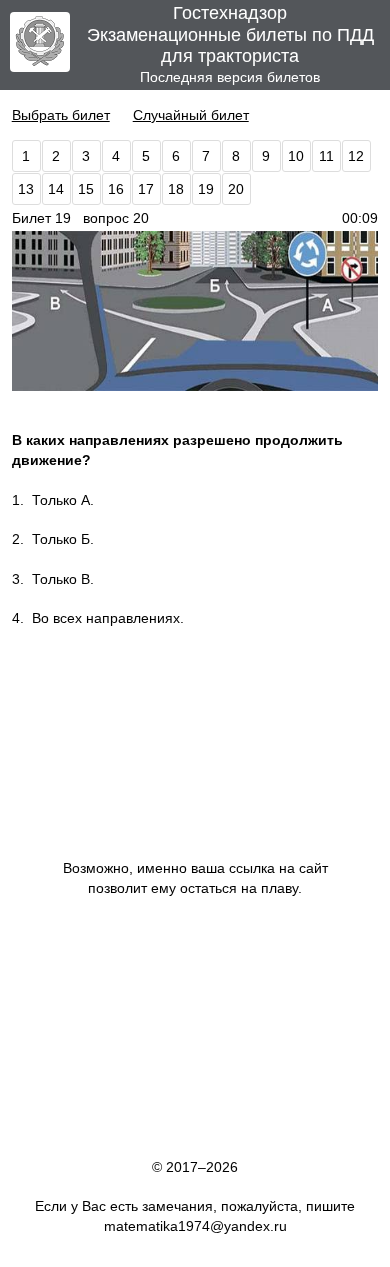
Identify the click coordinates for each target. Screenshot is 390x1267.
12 (356, 156)
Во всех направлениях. (108, 618)
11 (326, 156)
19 (206, 189)
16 (116, 189)
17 (146, 189)
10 (296, 156)
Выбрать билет (61, 115)
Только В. (63, 579)
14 (56, 189)
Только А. (63, 500)
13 (26, 189)
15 (86, 189)
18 (176, 189)
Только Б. (63, 539)
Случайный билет (191, 115)
